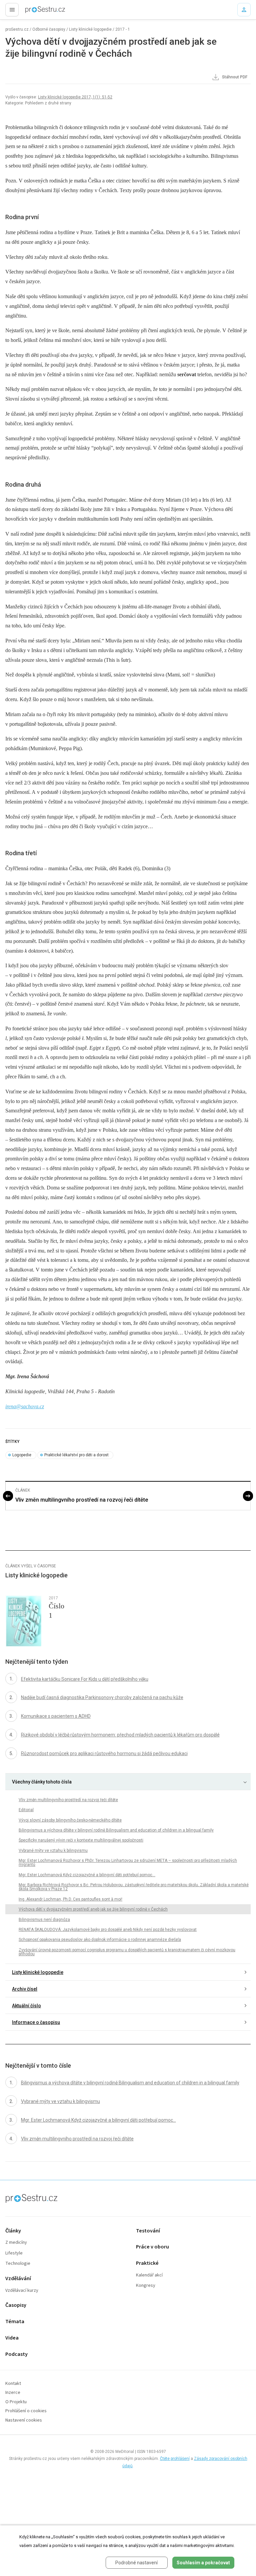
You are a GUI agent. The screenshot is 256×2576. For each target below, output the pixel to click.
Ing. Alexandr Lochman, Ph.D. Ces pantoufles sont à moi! (70, 1899)
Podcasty (16, 2354)
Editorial (26, 1810)
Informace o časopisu (36, 2022)
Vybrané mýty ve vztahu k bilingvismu (53, 1851)
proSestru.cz (17, 29)
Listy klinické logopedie (90, 29)
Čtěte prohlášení (175, 2459)
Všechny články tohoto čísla (42, 1782)
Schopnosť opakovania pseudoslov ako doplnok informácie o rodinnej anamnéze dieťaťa (100, 1940)
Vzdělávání (18, 2279)
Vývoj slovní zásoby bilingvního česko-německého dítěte (70, 1820)
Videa (12, 2338)
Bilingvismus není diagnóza (44, 1920)
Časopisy (16, 2305)
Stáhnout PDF (234, 77)
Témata (15, 2322)
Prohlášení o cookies (26, 2411)
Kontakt (13, 2384)
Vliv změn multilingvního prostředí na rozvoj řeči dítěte (82, 1500)
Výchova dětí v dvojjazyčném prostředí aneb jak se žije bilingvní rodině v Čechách (93, 1909)
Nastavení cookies (24, 2420)
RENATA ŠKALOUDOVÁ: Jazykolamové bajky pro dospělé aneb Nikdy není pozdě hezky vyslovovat (108, 1930)
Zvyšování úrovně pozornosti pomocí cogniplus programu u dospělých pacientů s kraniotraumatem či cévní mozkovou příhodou (127, 1952)
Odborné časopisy (49, 29)
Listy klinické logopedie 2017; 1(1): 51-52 (75, 97)
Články (13, 2231)
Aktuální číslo (26, 2006)
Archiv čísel (25, 1989)
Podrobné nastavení (136, 2563)
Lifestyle (14, 2253)
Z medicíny (16, 2243)
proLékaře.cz (34, 12)
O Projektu (16, 2402)
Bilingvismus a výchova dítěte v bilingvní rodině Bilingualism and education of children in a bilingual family (116, 1830)
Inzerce (13, 2393)
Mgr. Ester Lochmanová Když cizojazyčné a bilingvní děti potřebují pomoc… (87, 1875)
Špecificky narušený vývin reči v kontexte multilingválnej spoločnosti (81, 1840)
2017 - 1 (123, 29)
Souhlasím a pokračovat (203, 2563)
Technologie (18, 2264)
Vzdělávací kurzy (22, 2291)
